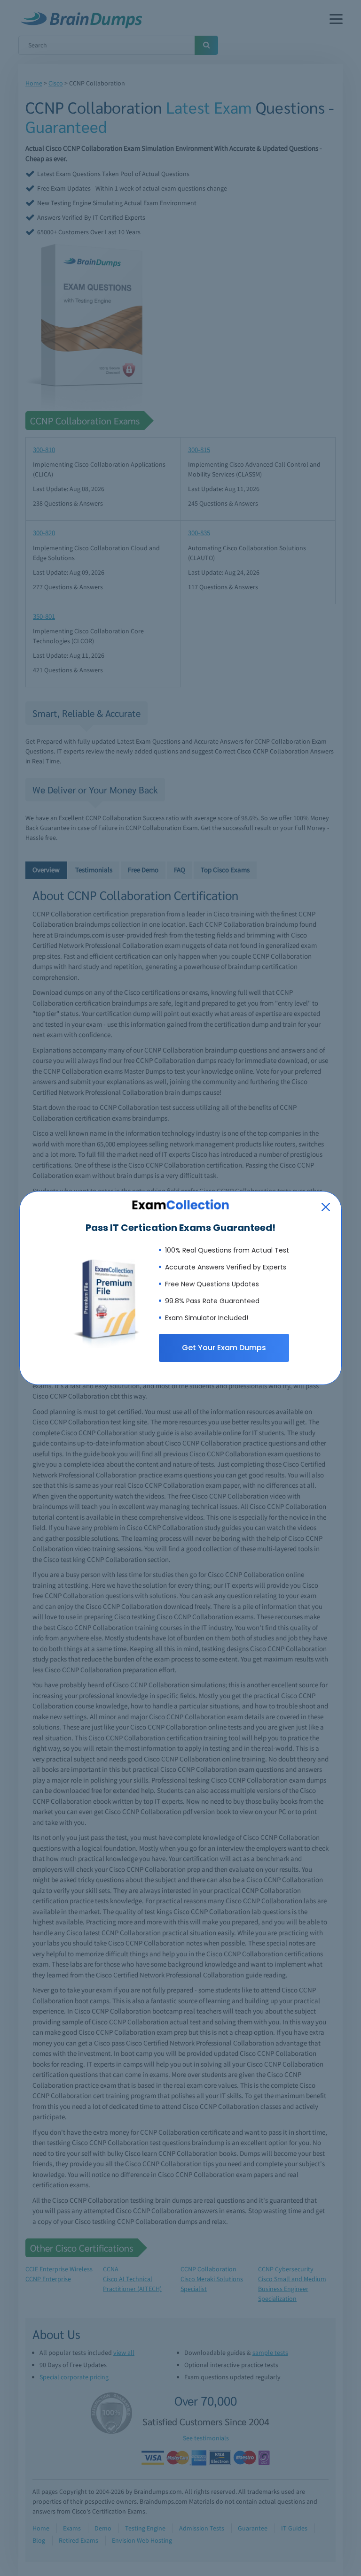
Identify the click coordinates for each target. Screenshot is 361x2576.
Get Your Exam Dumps (224, 1348)
